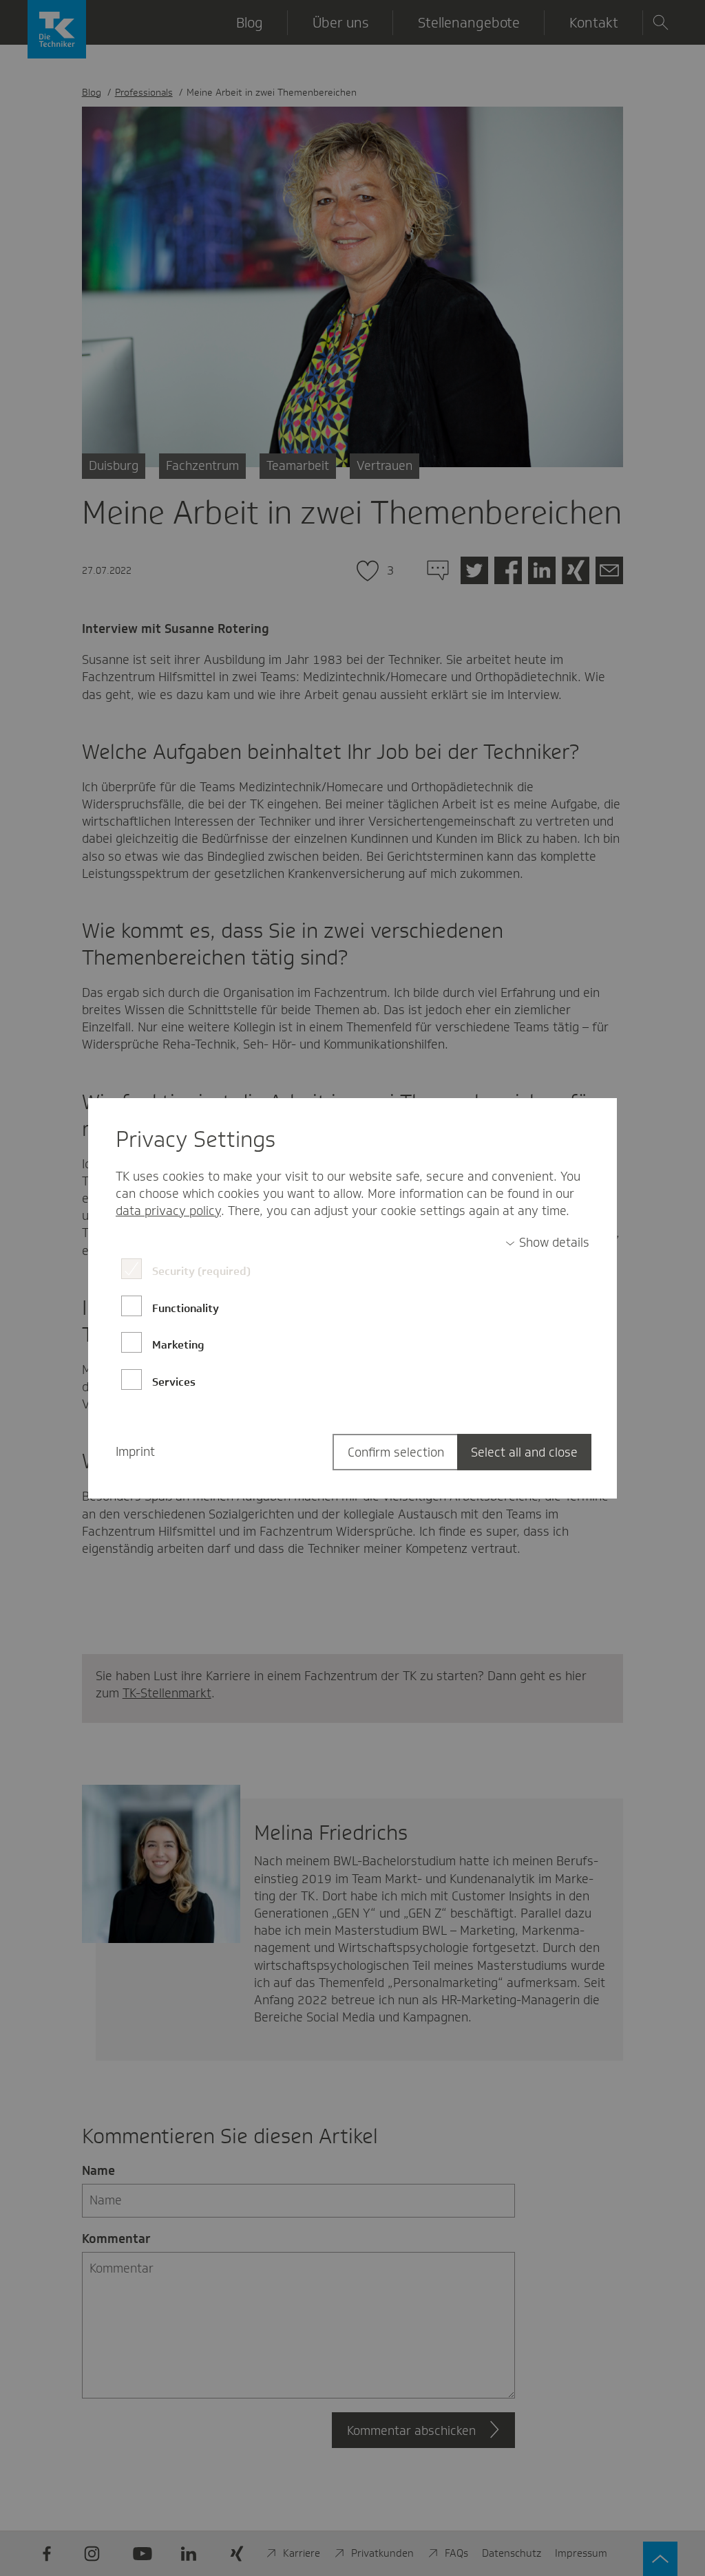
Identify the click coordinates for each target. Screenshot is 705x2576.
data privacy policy (168, 1211)
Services (174, 1382)
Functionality (186, 1308)
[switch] (547, 1243)
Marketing (178, 1345)
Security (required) (201, 1271)
